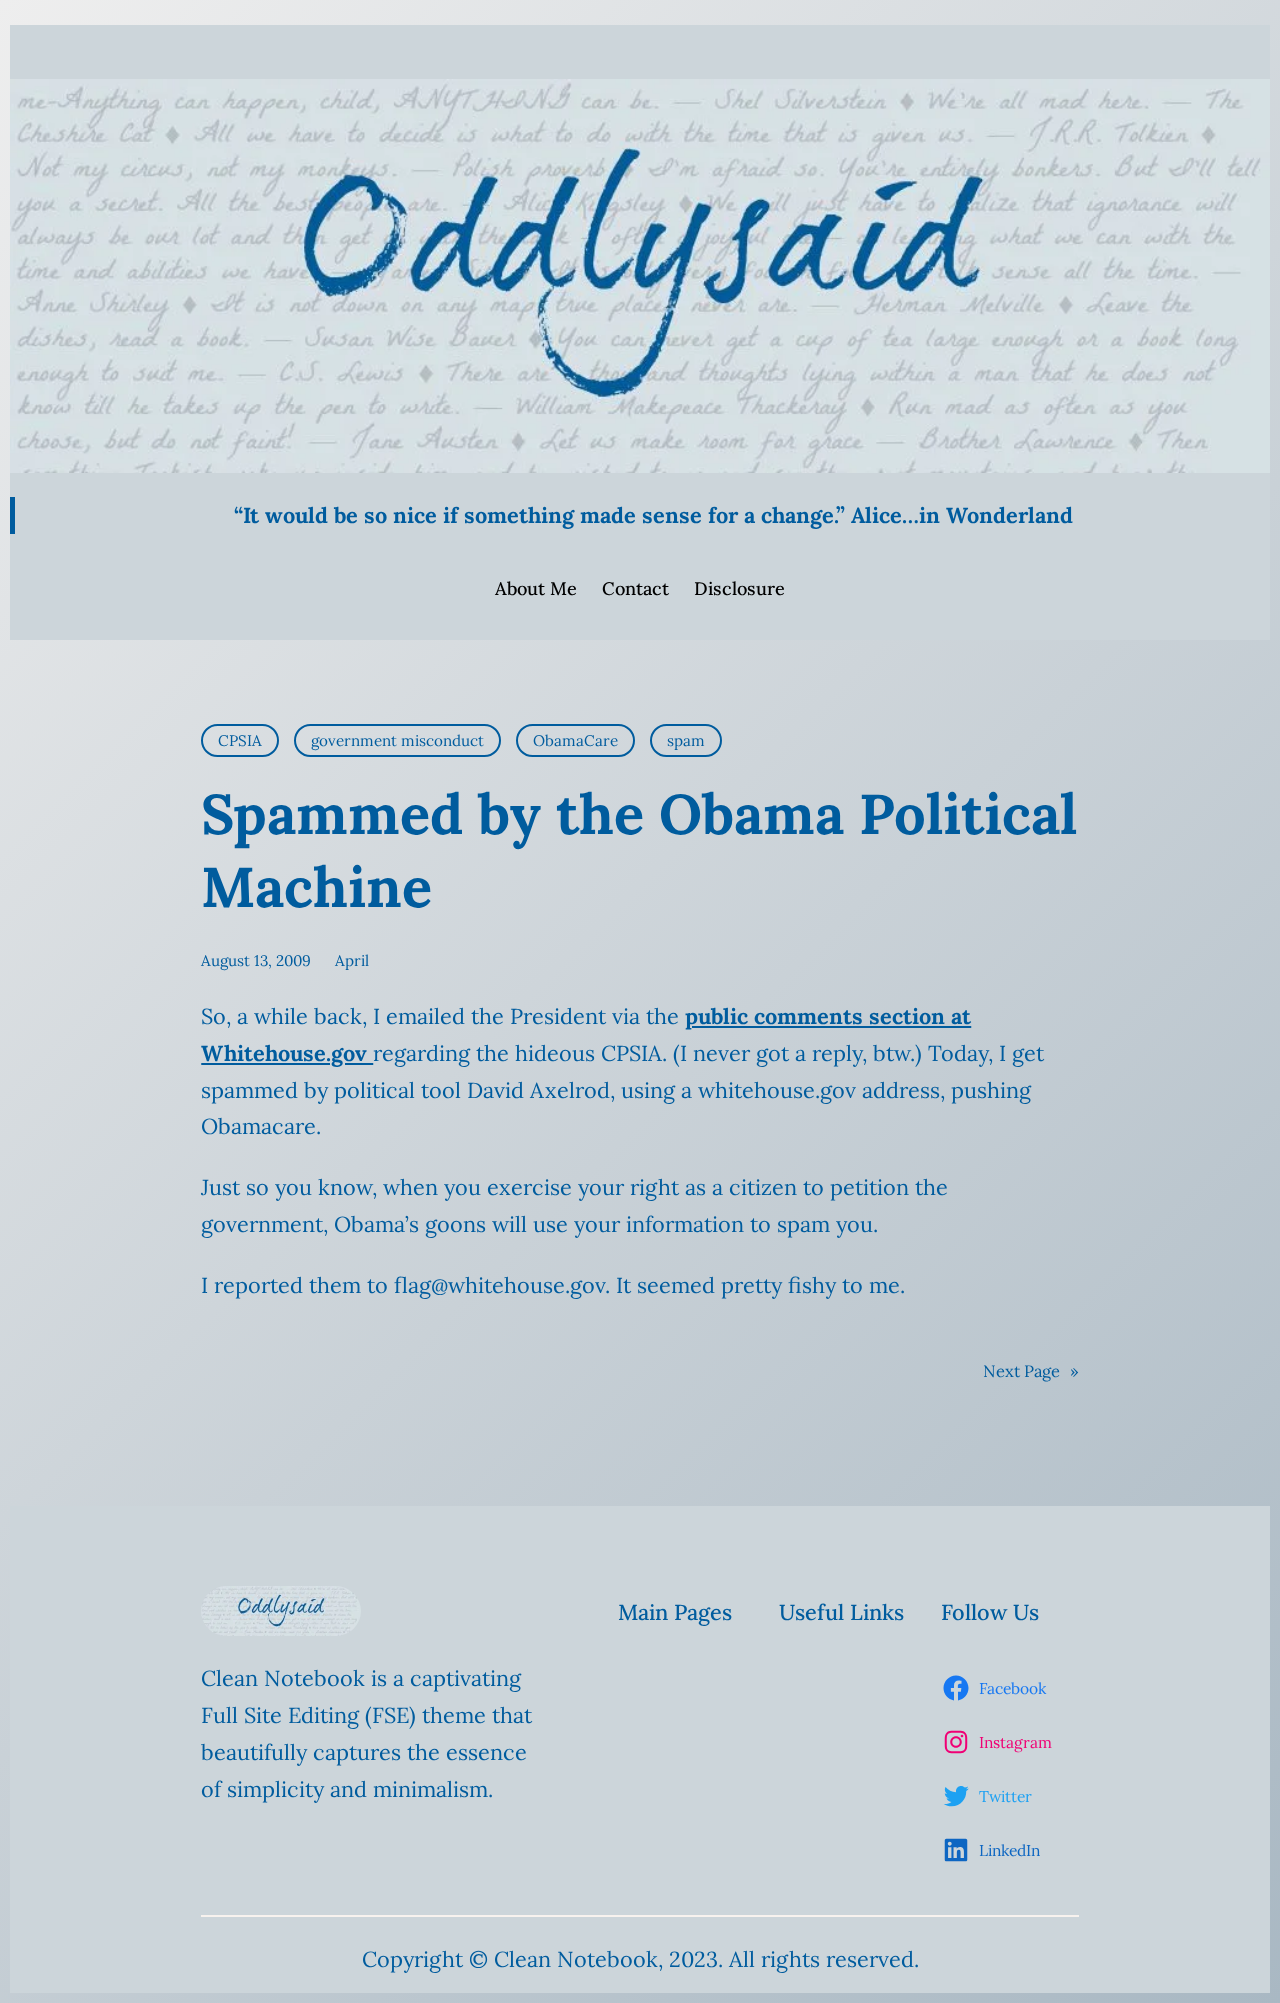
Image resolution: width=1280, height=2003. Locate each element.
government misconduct (397, 740)
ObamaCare (575, 740)
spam (686, 740)
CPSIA (240, 740)
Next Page (1031, 1371)
